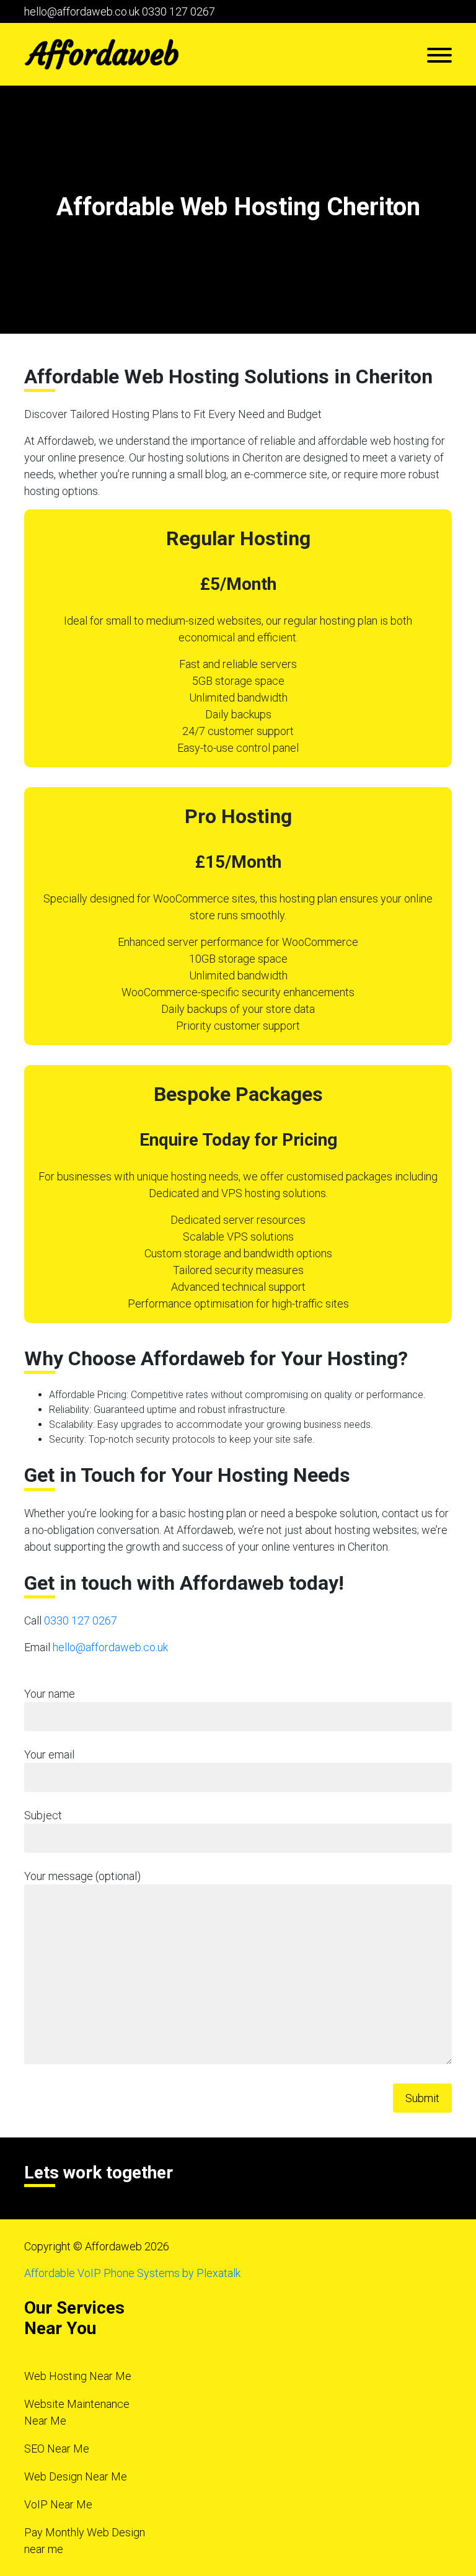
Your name (50, 1694)
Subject (43, 1815)
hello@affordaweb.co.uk (82, 11)
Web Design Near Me (76, 2476)
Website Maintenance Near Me (77, 2412)
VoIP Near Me (58, 2504)
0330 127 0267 (178, 11)
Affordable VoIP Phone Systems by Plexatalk (132, 2273)
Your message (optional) (82, 1876)
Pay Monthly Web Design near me (85, 2541)
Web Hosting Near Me (78, 2376)
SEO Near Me (57, 2449)
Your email (49, 1754)
